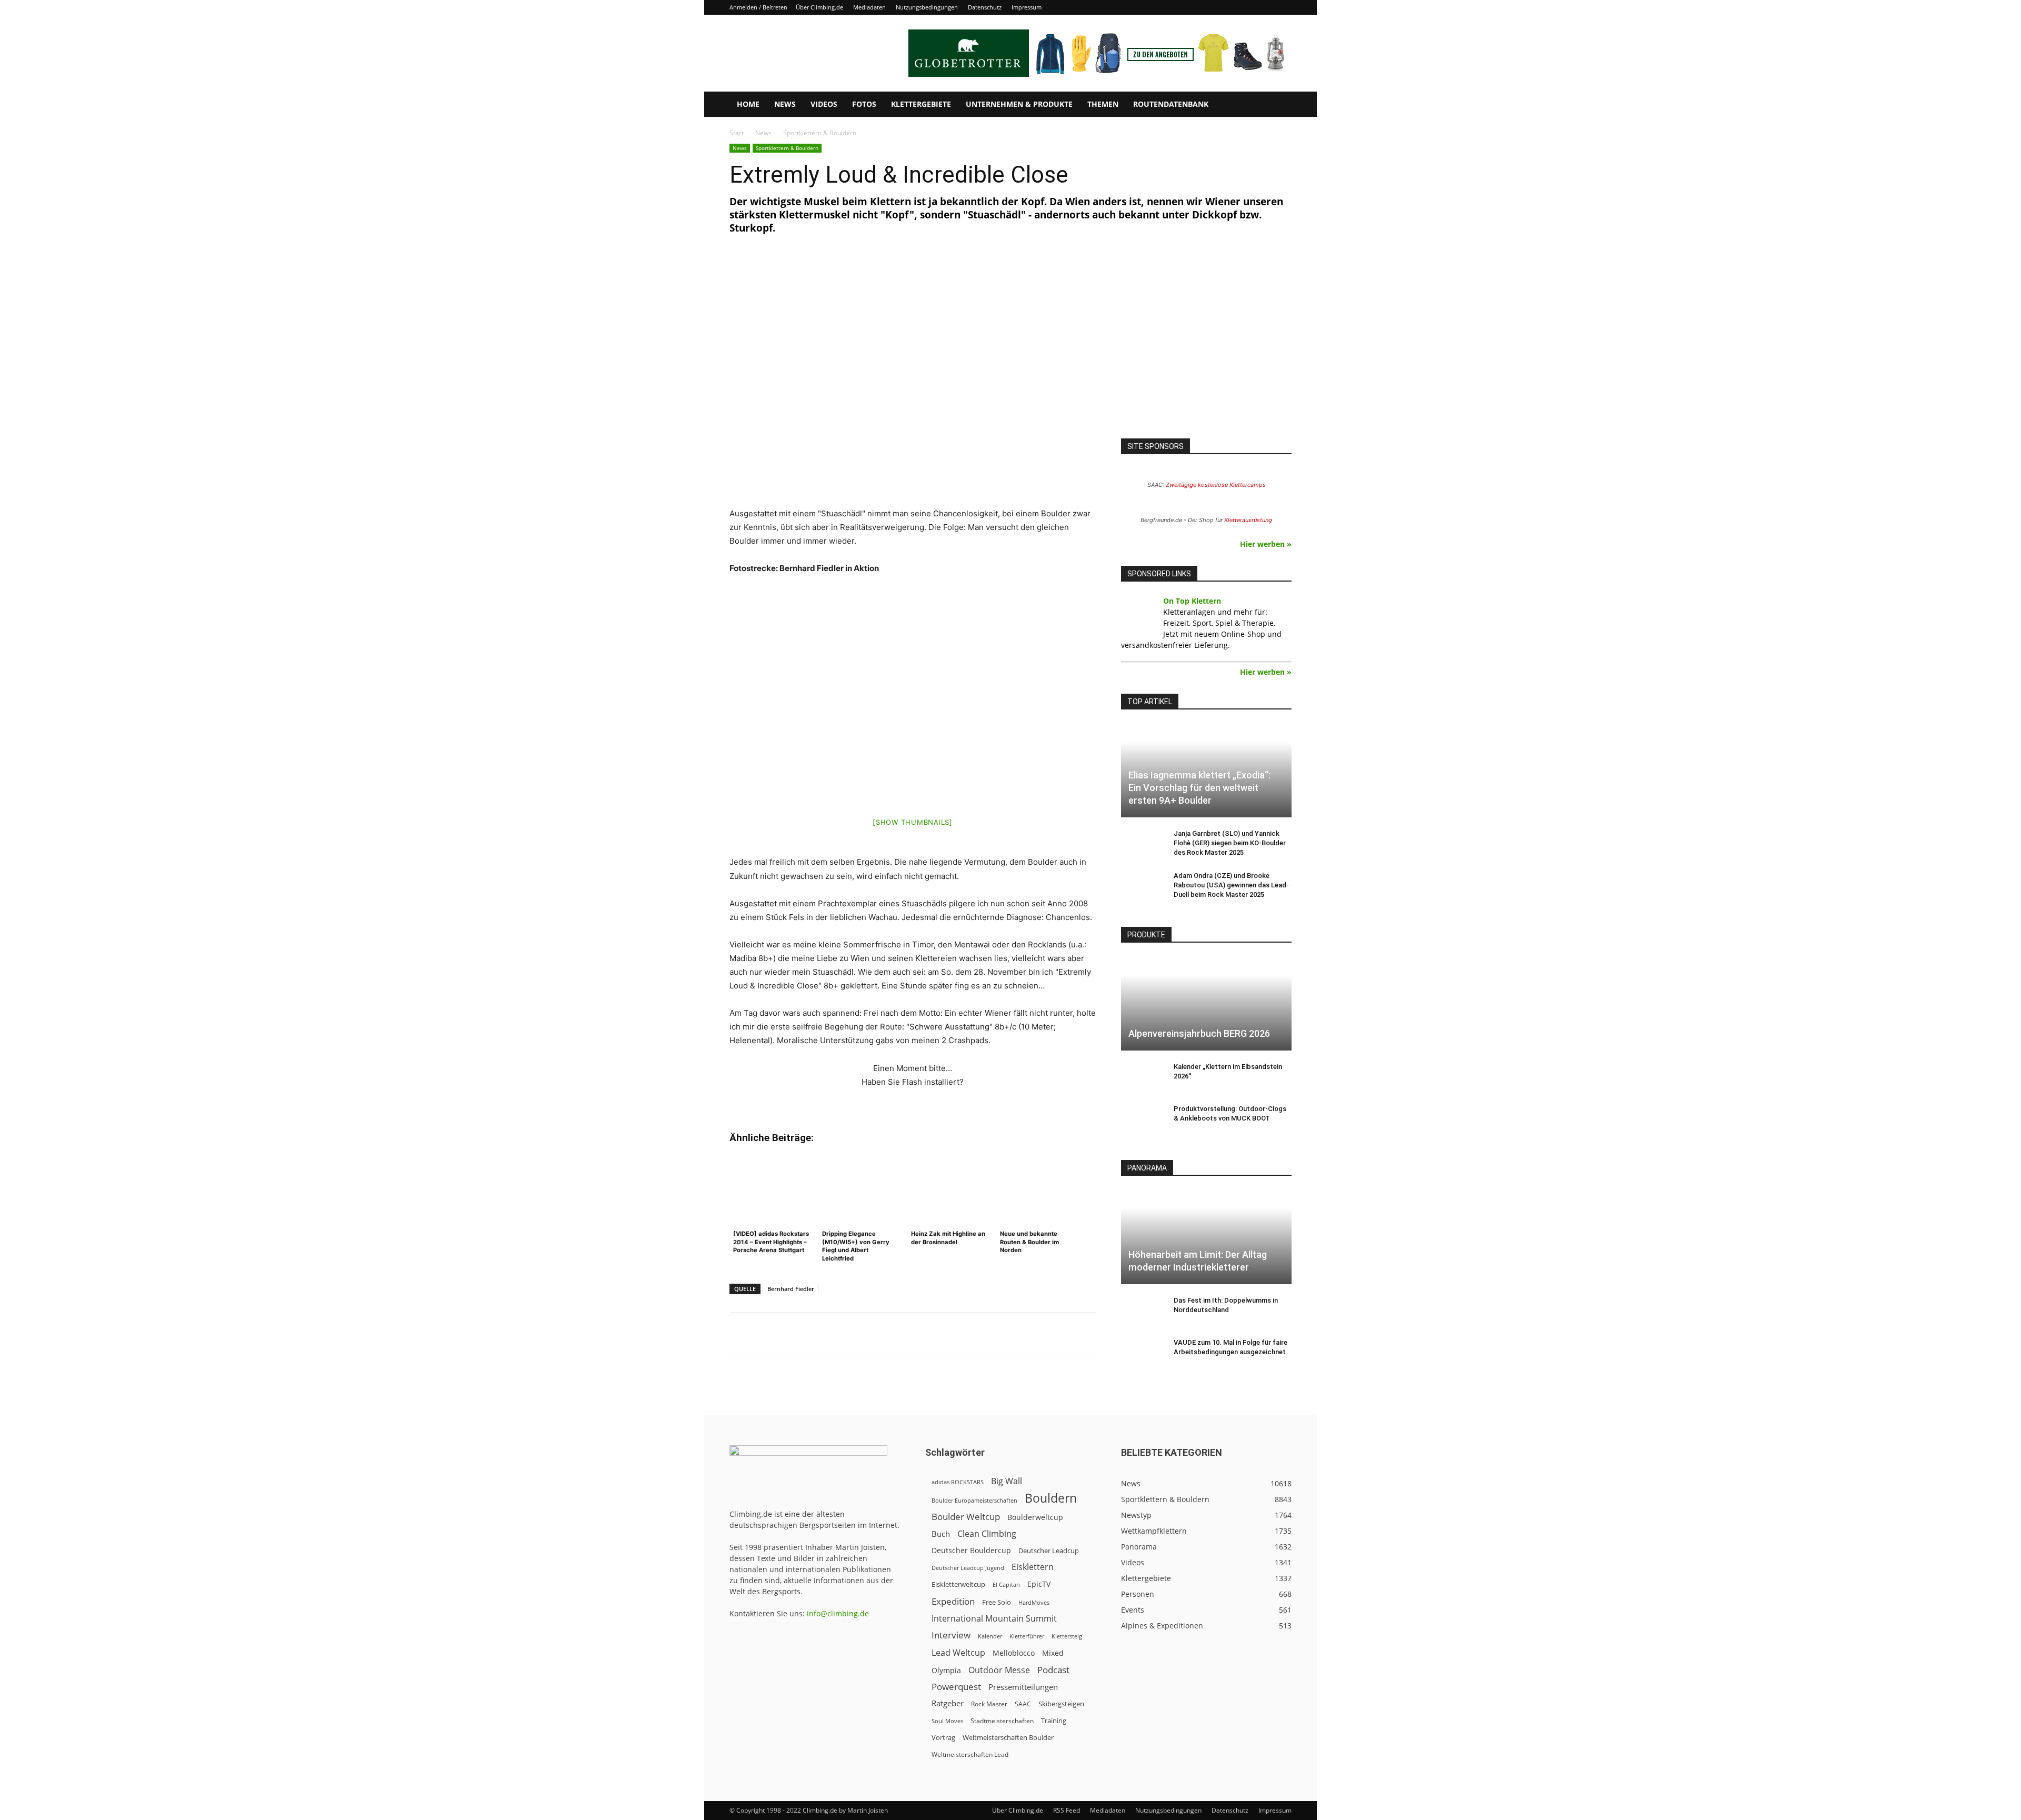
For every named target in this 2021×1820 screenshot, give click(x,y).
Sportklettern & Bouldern (787, 148)
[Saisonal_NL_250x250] (1206, 348)
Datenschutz (985, 7)
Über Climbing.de (819, 7)
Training (1054, 1721)
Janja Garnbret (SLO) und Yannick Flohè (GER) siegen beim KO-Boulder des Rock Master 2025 (1230, 843)
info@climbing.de (838, 1613)
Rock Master (989, 1704)
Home (748, 104)
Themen (1103, 104)
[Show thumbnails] (913, 822)
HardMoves (1034, 1602)
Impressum (1027, 7)
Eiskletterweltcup (958, 1584)
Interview (951, 1635)
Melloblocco (1014, 1653)
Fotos (864, 104)
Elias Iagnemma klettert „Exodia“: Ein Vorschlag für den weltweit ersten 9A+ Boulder (1199, 788)
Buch (941, 1534)
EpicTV (1039, 1584)
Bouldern (1051, 1498)
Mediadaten (869, 7)
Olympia (946, 1670)
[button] (1279, 105)
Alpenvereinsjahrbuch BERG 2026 (1199, 1033)
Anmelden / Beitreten (758, 7)
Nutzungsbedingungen (927, 7)
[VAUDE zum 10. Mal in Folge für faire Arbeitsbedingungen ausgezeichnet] (1142, 1353)
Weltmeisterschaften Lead (970, 1754)
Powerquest (956, 1687)
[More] (989, 1334)
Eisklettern (1033, 1567)
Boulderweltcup (1035, 1517)
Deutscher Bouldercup (971, 1550)
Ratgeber (948, 1703)
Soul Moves (947, 1721)
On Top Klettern (1192, 601)
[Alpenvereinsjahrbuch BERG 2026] (1206, 1003)
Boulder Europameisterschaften (974, 1500)
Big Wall (1007, 1481)
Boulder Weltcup (966, 1517)
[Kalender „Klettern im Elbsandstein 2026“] (1142, 1077)
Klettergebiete (921, 104)
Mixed (1053, 1653)
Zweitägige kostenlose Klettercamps (1216, 485)
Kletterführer (1027, 1636)
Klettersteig (1067, 1636)
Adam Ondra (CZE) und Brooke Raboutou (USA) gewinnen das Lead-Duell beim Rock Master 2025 (1231, 885)
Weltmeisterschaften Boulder (1008, 1737)
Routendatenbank (1171, 104)
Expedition (953, 1601)
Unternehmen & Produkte (1019, 104)
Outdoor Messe (999, 1670)
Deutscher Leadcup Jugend (968, 1568)
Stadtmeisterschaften (1002, 1721)
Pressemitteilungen (1023, 1687)
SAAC (1023, 1704)
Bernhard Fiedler (791, 1289)
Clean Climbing (987, 1534)
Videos (824, 104)
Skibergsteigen (1061, 1704)
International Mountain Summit (994, 1619)
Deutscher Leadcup (1049, 1551)
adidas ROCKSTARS (958, 1482)
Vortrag (943, 1737)
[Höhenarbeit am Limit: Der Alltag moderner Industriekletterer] (1206, 1237)
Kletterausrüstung (1248, 520)
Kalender (990, 1636)
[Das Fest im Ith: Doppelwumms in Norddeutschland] (1142, 1311)
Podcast (1053, 1670)
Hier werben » (1266, 544)
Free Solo (997, 1602)
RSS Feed (1067, 1810)
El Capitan (1006, 1585)
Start (737, 133)
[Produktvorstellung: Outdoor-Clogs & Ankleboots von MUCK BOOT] (1142, 1119)
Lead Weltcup (958, 1653)
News (785, 104)
